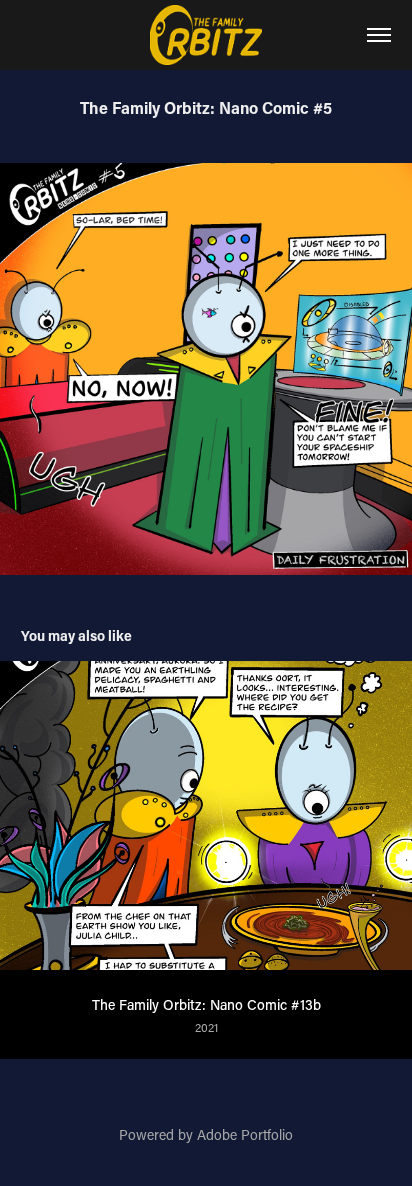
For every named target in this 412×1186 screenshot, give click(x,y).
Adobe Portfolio (245, 1134)
